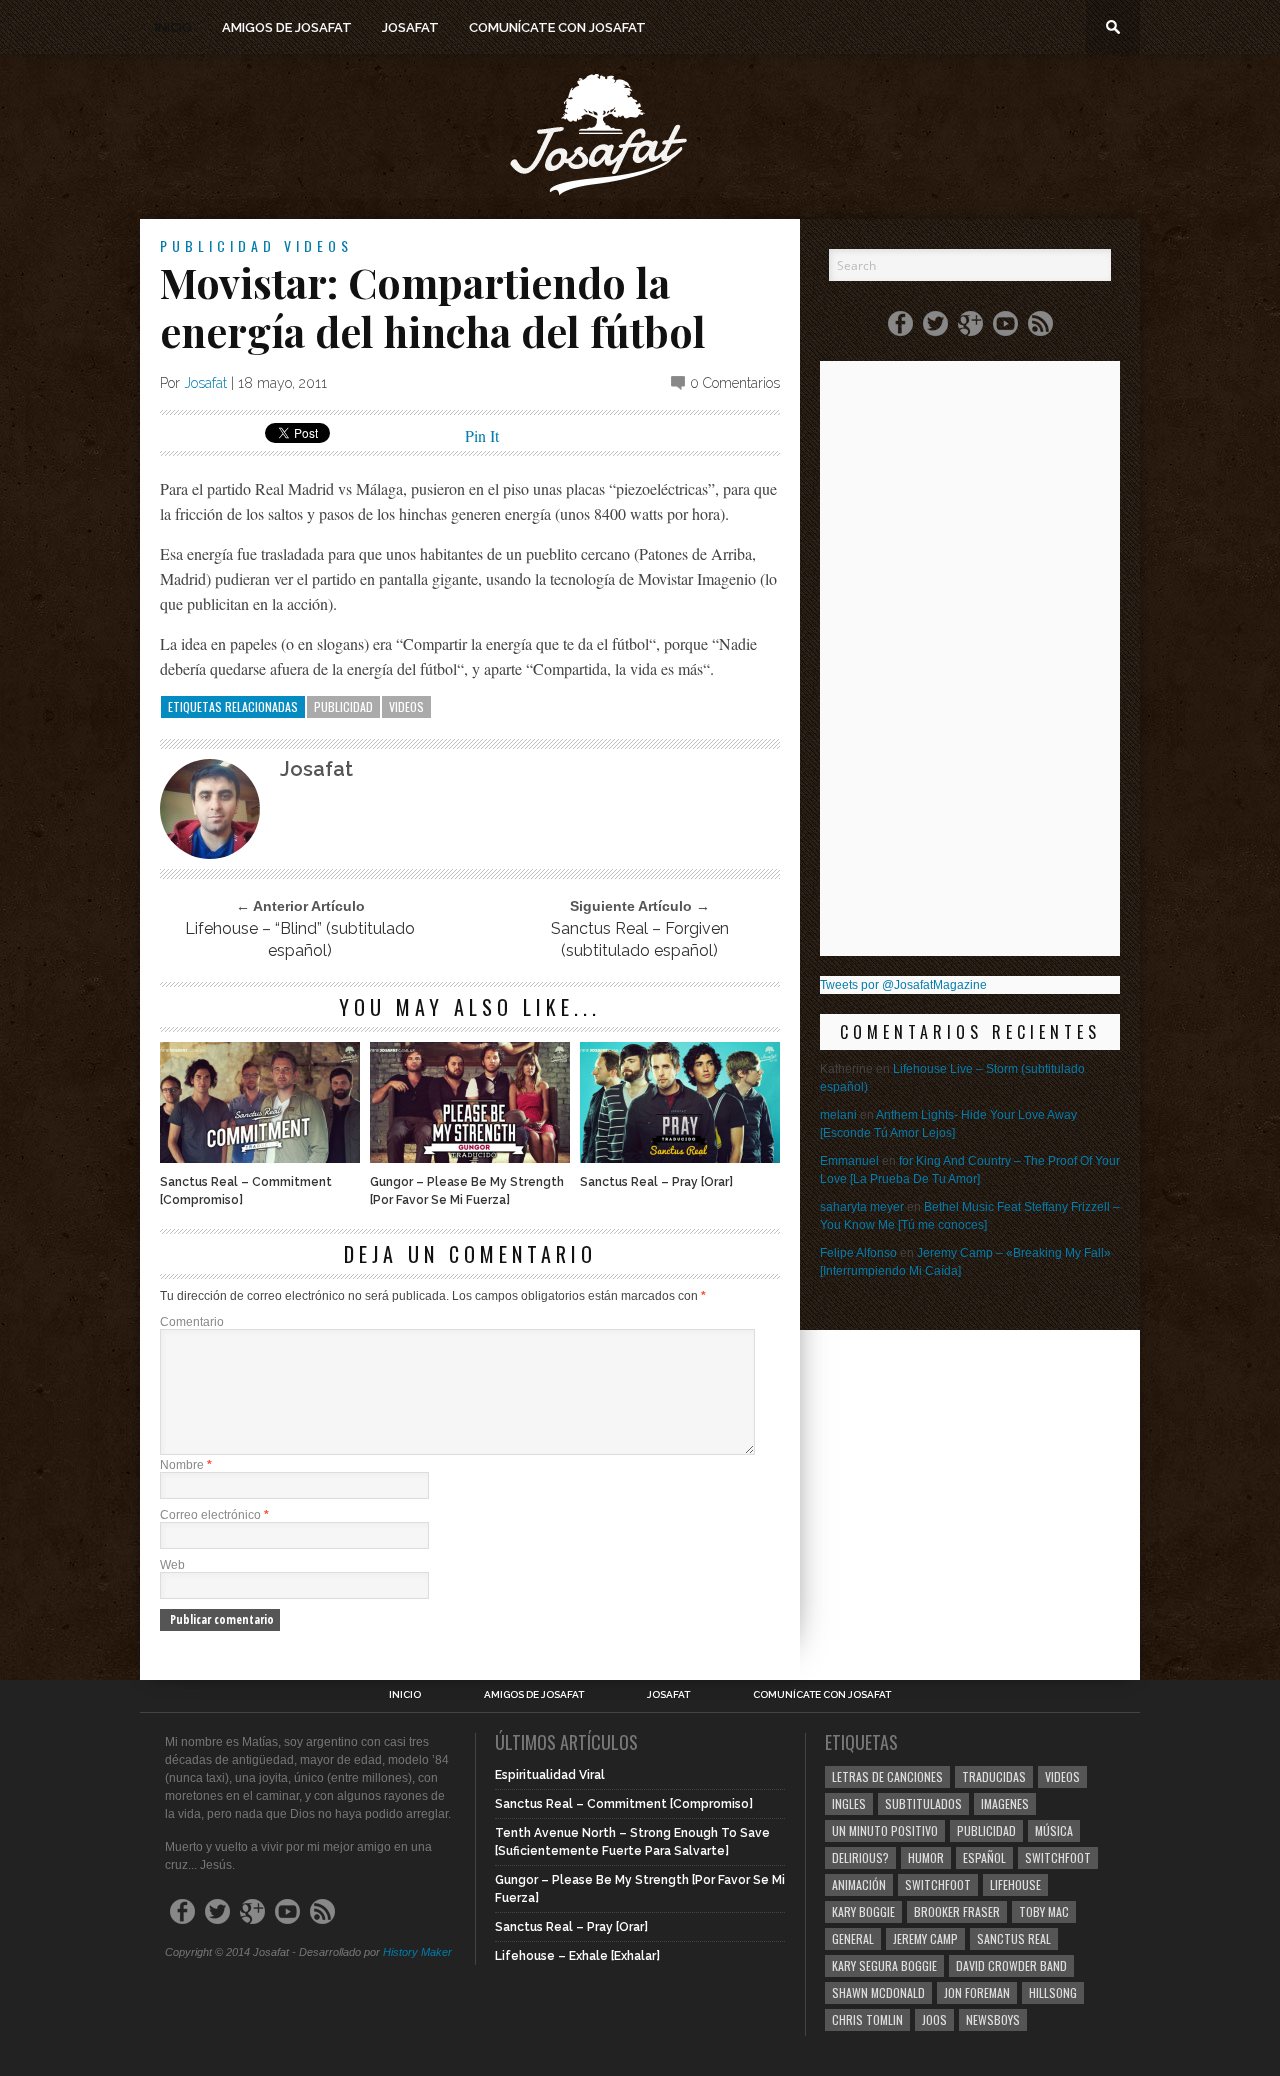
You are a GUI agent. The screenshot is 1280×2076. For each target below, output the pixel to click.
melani (838, 1115)
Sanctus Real (1014, 1938)
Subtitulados (923, 1803)
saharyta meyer (862, 1207)
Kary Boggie (863, 1911)
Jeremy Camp (925, 1938)
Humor (926, 1857)
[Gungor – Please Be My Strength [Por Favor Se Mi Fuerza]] (470, 1157)
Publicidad (218, 245)
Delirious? (860, 1857)
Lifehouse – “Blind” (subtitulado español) (300, 939)
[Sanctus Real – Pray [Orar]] (680, 1157)
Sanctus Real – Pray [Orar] (656, 1182)
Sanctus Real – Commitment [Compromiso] (246, 1191)
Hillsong (1053, 1992)
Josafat (410, 27)
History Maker (417, 1952)
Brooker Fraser (957, 1911)
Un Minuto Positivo (885, 1830)
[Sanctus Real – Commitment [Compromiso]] (260, 1157)
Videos (318, 245)
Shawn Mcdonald (878, 1992)
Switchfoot (1058, 1857)
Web (172, 1565)
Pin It (482, 435)
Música (1054, 1830)
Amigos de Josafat (287, 27)
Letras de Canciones (887, 1776)
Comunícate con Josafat (557, 27)
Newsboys (993, 2019)
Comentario (192, 1322)
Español (984, 1857)
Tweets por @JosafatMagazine (903, 985)
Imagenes (1005, 1803)
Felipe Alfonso (858, 1253)
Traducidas (994, 1776)
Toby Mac (1044, 1911)
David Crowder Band (1011, 1965)
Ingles (849, 1803)
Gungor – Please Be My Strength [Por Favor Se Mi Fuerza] (467, 1191)
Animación (859, 1884)
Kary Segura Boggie (884, 1965)
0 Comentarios (735, 383)
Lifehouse (1015, 1884)
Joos (934, 2019)
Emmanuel (849, 1161)
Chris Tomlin (867, 2019)
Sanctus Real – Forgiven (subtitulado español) (640, 939)
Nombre (186, 1465)
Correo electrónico (214, 1515)
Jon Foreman (977, 1992)
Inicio (173, 27)
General (853, 1938)
